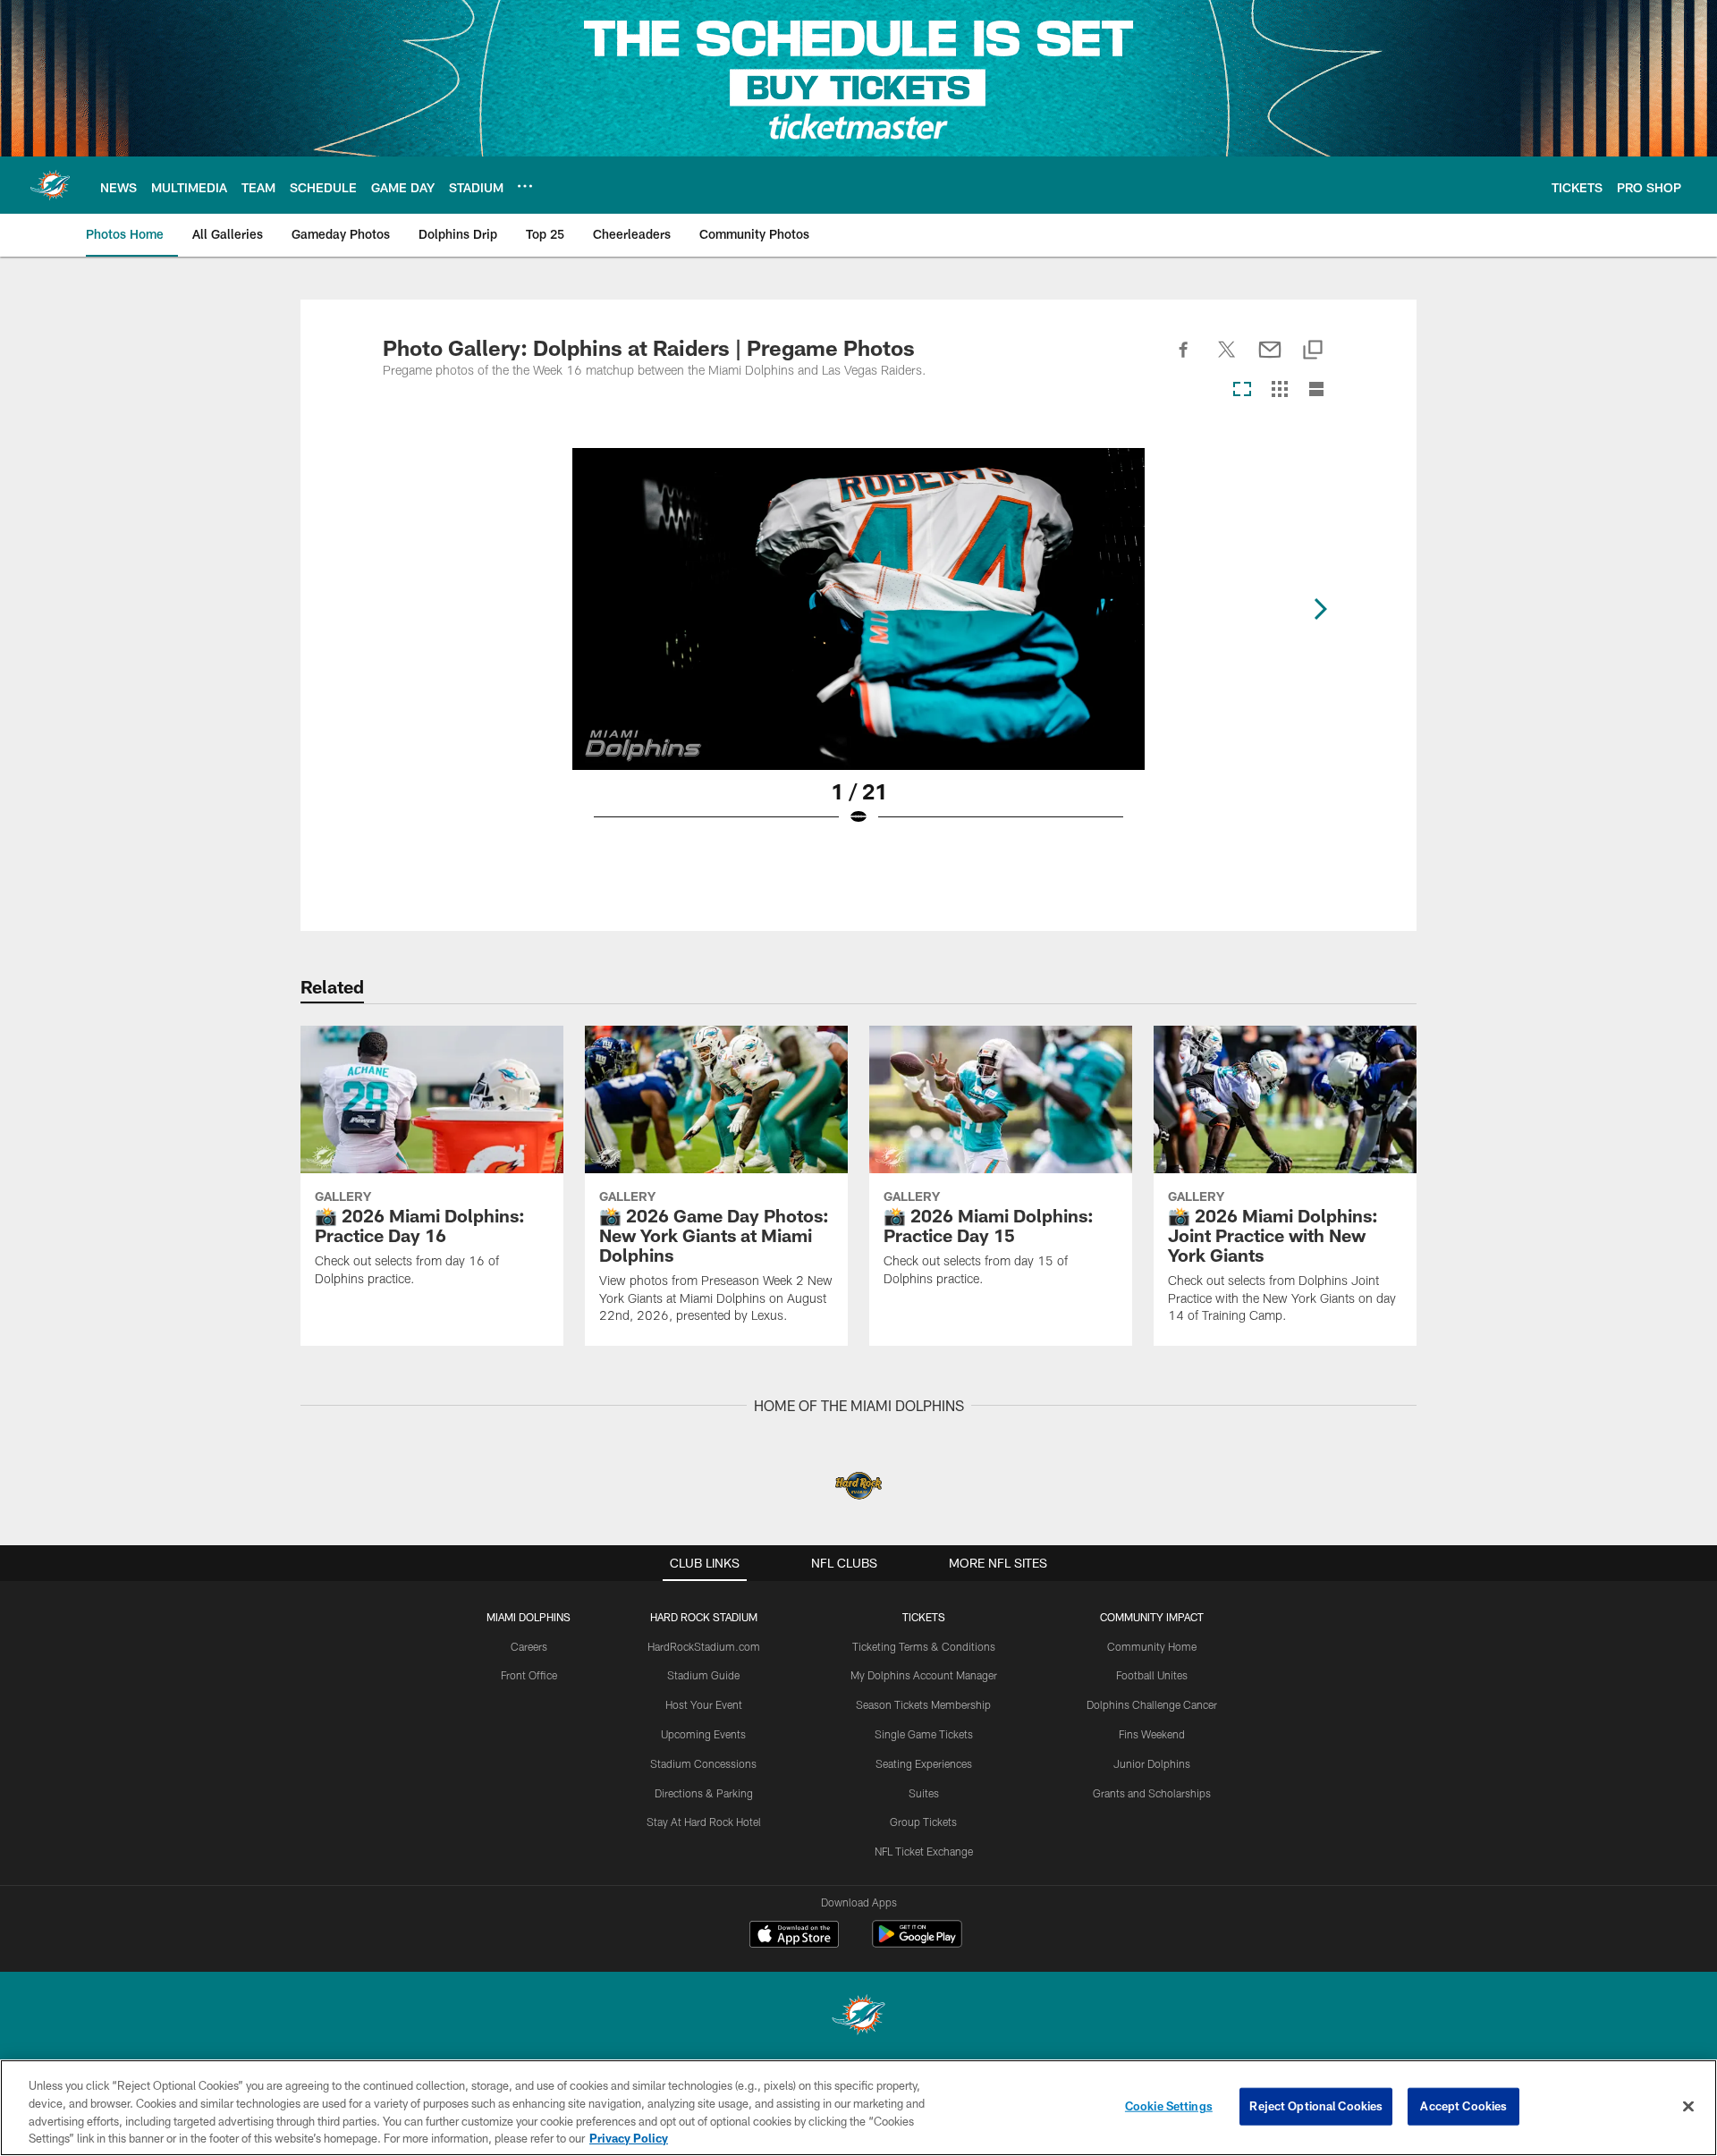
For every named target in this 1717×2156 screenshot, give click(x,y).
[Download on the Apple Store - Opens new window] (794, 1936)
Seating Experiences (924, 1763)
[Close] (1688, 2106)
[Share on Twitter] (1227, 359)
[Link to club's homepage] (50, 185)
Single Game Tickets (924, 1734)
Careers (529, 1646)
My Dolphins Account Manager (924, 1675)
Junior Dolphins (1152, 1763)
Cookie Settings (1169, 2106)
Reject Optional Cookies (1316, 2106)
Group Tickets (923, 1822)
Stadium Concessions (703, 1763)
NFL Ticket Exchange (924, 1851)
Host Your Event (704, 1704)
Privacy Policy (629, 2137)
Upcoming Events (703, 1734)
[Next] (1320, 609)
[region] (858, 2108)
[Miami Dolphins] (858, 2017)
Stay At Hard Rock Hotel (704, 1822)
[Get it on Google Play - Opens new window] (917, 1943)
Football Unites (1152, 1675)
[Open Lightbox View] (858, 648)
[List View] (1316, 390)
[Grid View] (1279, 390)
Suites (924, 1793)
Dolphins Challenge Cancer (1152, 1704)
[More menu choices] (525, 186)
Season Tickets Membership (923, 1704)
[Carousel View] (1242, 390)
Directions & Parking (704, 1793)
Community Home (1152, 1646)
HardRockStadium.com (704, 1646)
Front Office (529, 1675)
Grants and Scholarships (1152, 1793)
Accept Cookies (1463, 2106)
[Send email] (1270, 359)
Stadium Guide (703, 1675)
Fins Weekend (1152, 1734)
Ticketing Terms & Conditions (924, 1646)
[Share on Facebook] (1184, 359)
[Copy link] (1313, 351)
